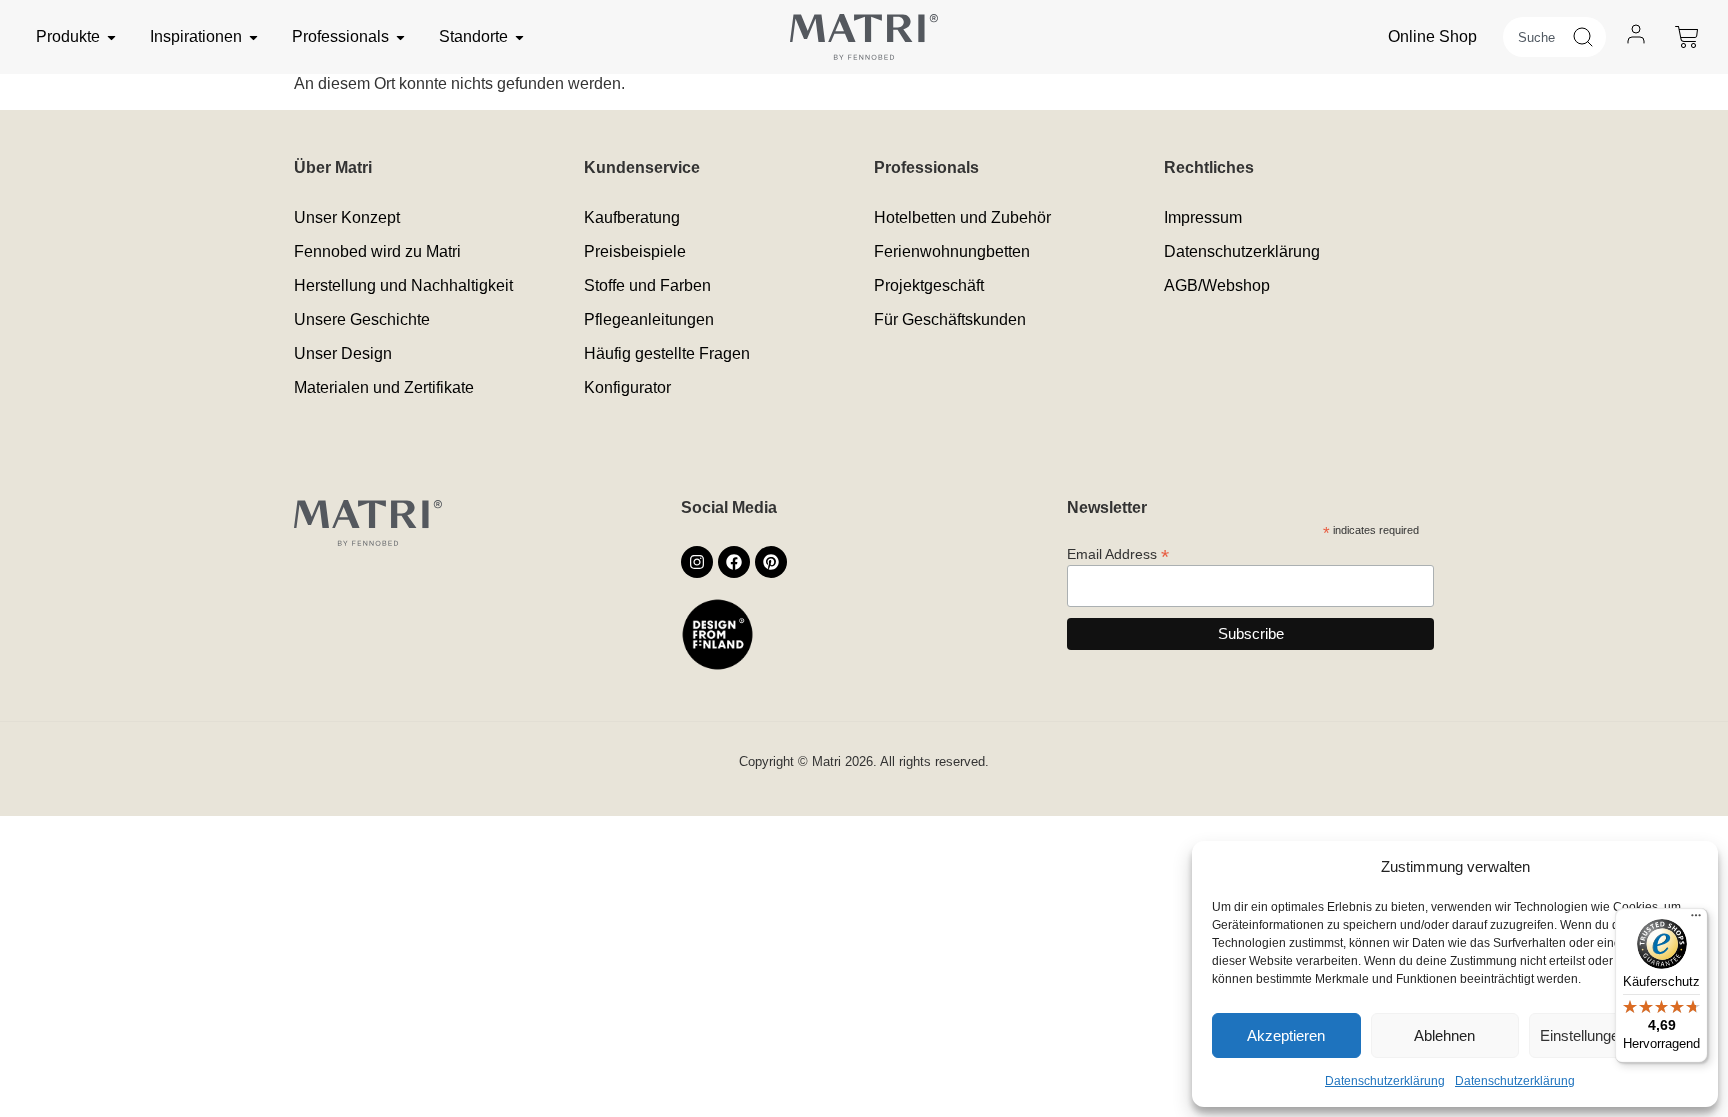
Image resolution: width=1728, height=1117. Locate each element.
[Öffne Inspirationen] (253, 37)
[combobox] (1537, 37)
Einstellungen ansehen (1613, 1035)
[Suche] (1588, 37)
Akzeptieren (1286, 1035)
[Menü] (1696, 920)
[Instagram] (697, 562)
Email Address (1118, 553)
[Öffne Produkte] (111, 37)
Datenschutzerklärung (1385, 1081)
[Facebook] (734, 562)
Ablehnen (1444, 1035)
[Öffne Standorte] (519, 37)
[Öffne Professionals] (400, 37)
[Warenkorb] (1687, 37)
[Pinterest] (771, 562)
